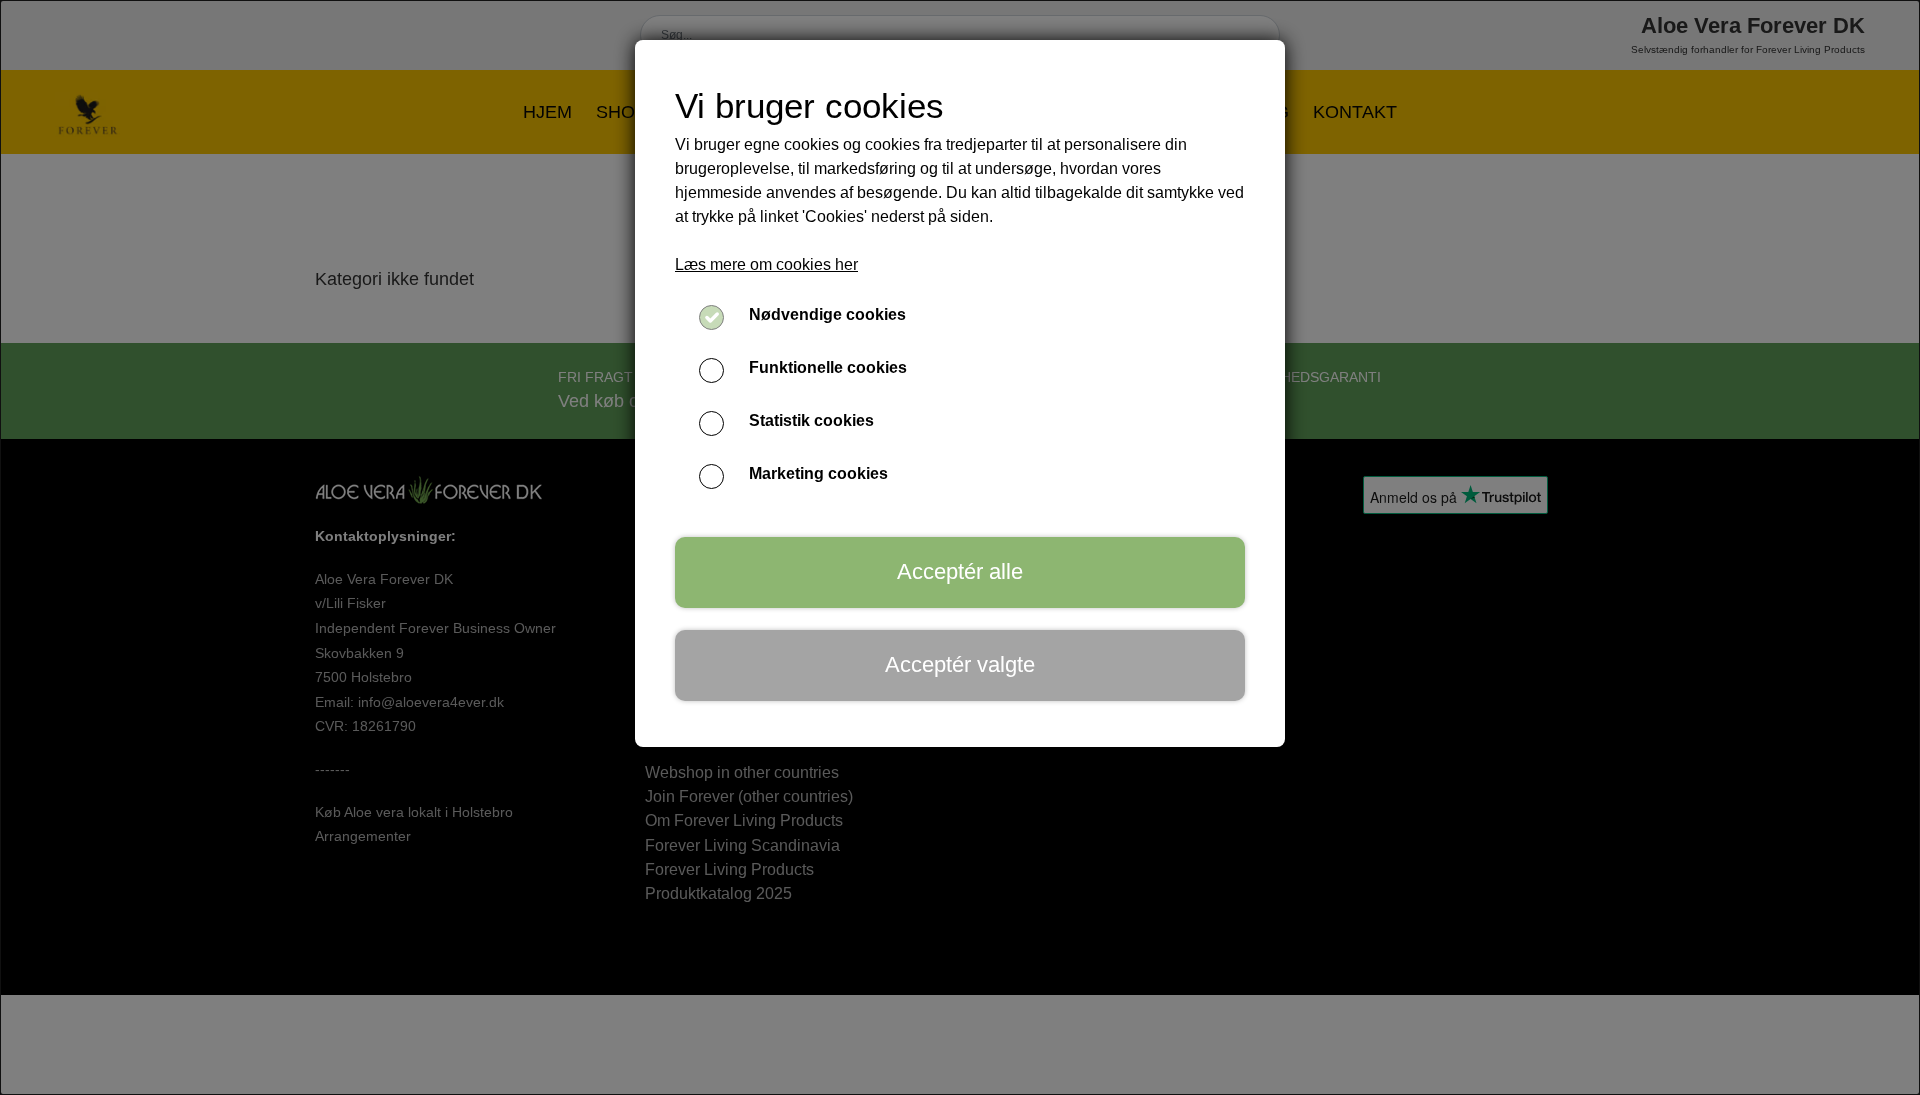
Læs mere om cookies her (766, 264)
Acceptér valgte (960, 664)
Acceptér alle (960, 571)
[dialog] (960, 547)
